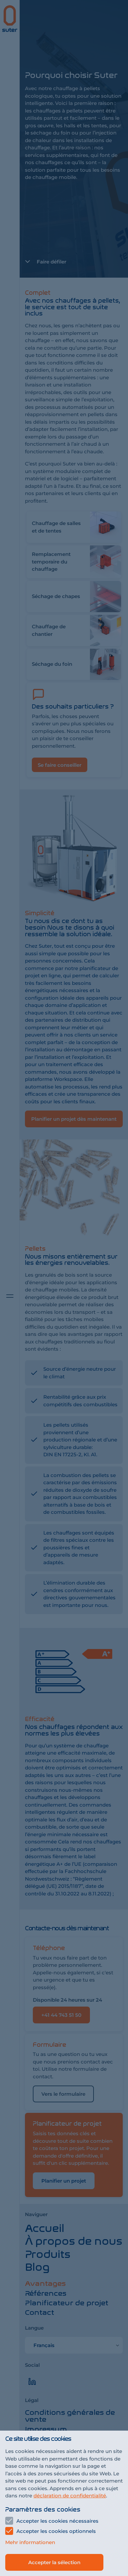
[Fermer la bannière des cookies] (64, 1288)
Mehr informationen (30, 2542)
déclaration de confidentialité (70, 2496)
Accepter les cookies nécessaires (57, 2521)
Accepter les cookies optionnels (56, 2531)
